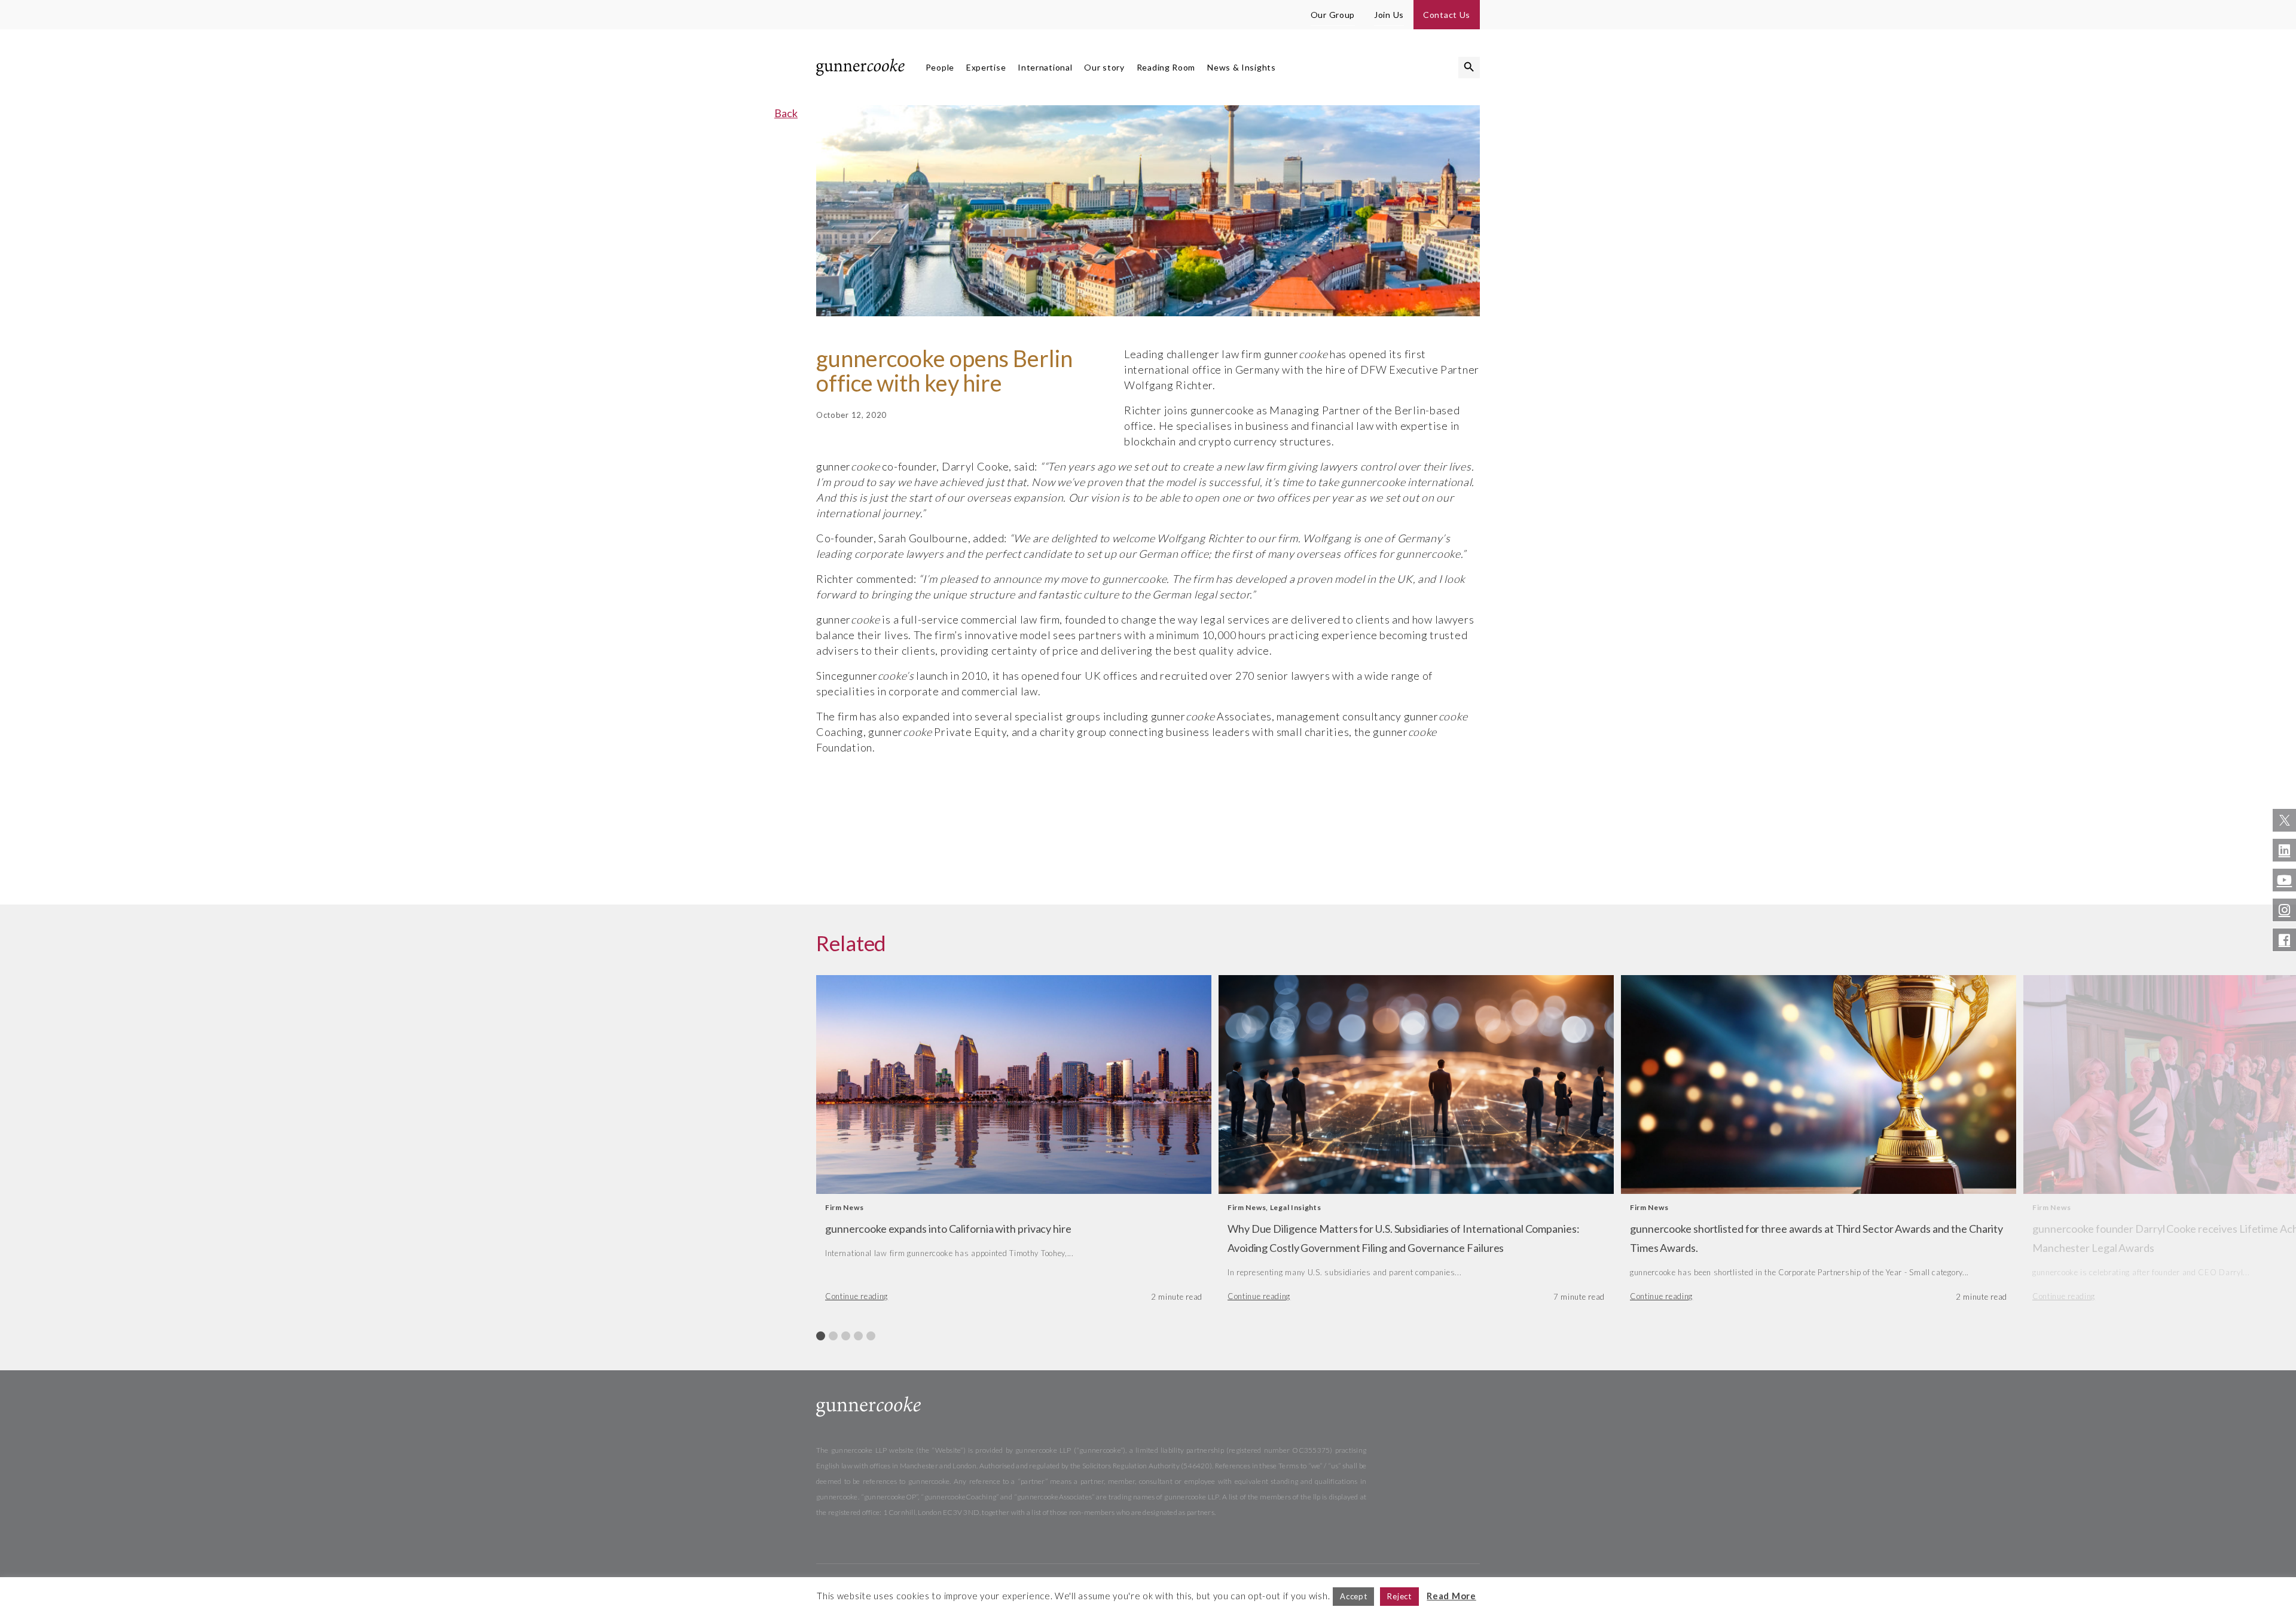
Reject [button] (1399, 1596)
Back (786, 113)
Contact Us (1447, 15)
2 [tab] (833, 1336)
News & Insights (1242, 67)
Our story (1104, 67)
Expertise (986, 67)
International (1045, 67)
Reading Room (1166, 67)
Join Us (1389, 15)
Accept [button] (1353, 1596)
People (940, 67)
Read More (1451, 1596)
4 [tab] (858, 1336)
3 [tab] (846, 1336)
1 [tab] (821, 1336)
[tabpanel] (1014, 1144)
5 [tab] (871, 1336)
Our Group (1333, 15)
